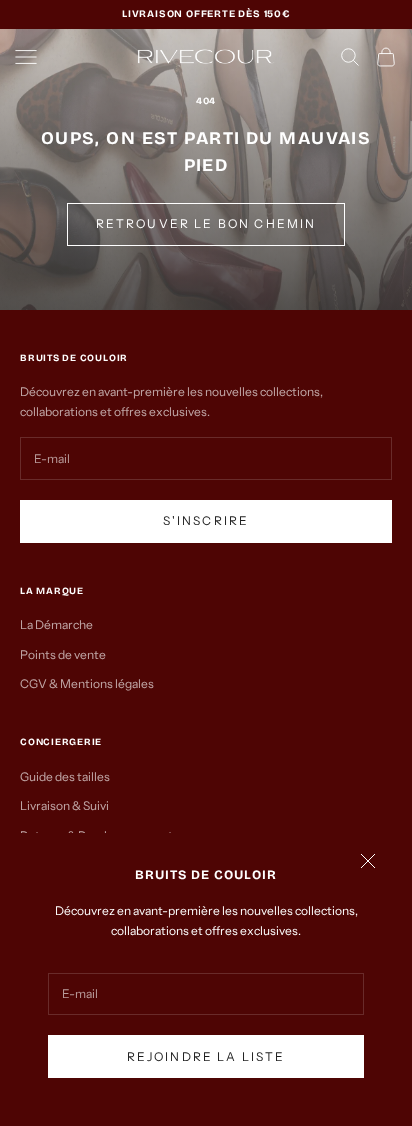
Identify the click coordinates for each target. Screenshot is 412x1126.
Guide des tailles (65, 776)
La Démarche (56, 624)
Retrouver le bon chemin (206, 223)
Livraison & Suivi (64, 805)
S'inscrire (206, 520)
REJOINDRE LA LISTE (206, 1056)
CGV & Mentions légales (87, 683)
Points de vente (63, 654)
